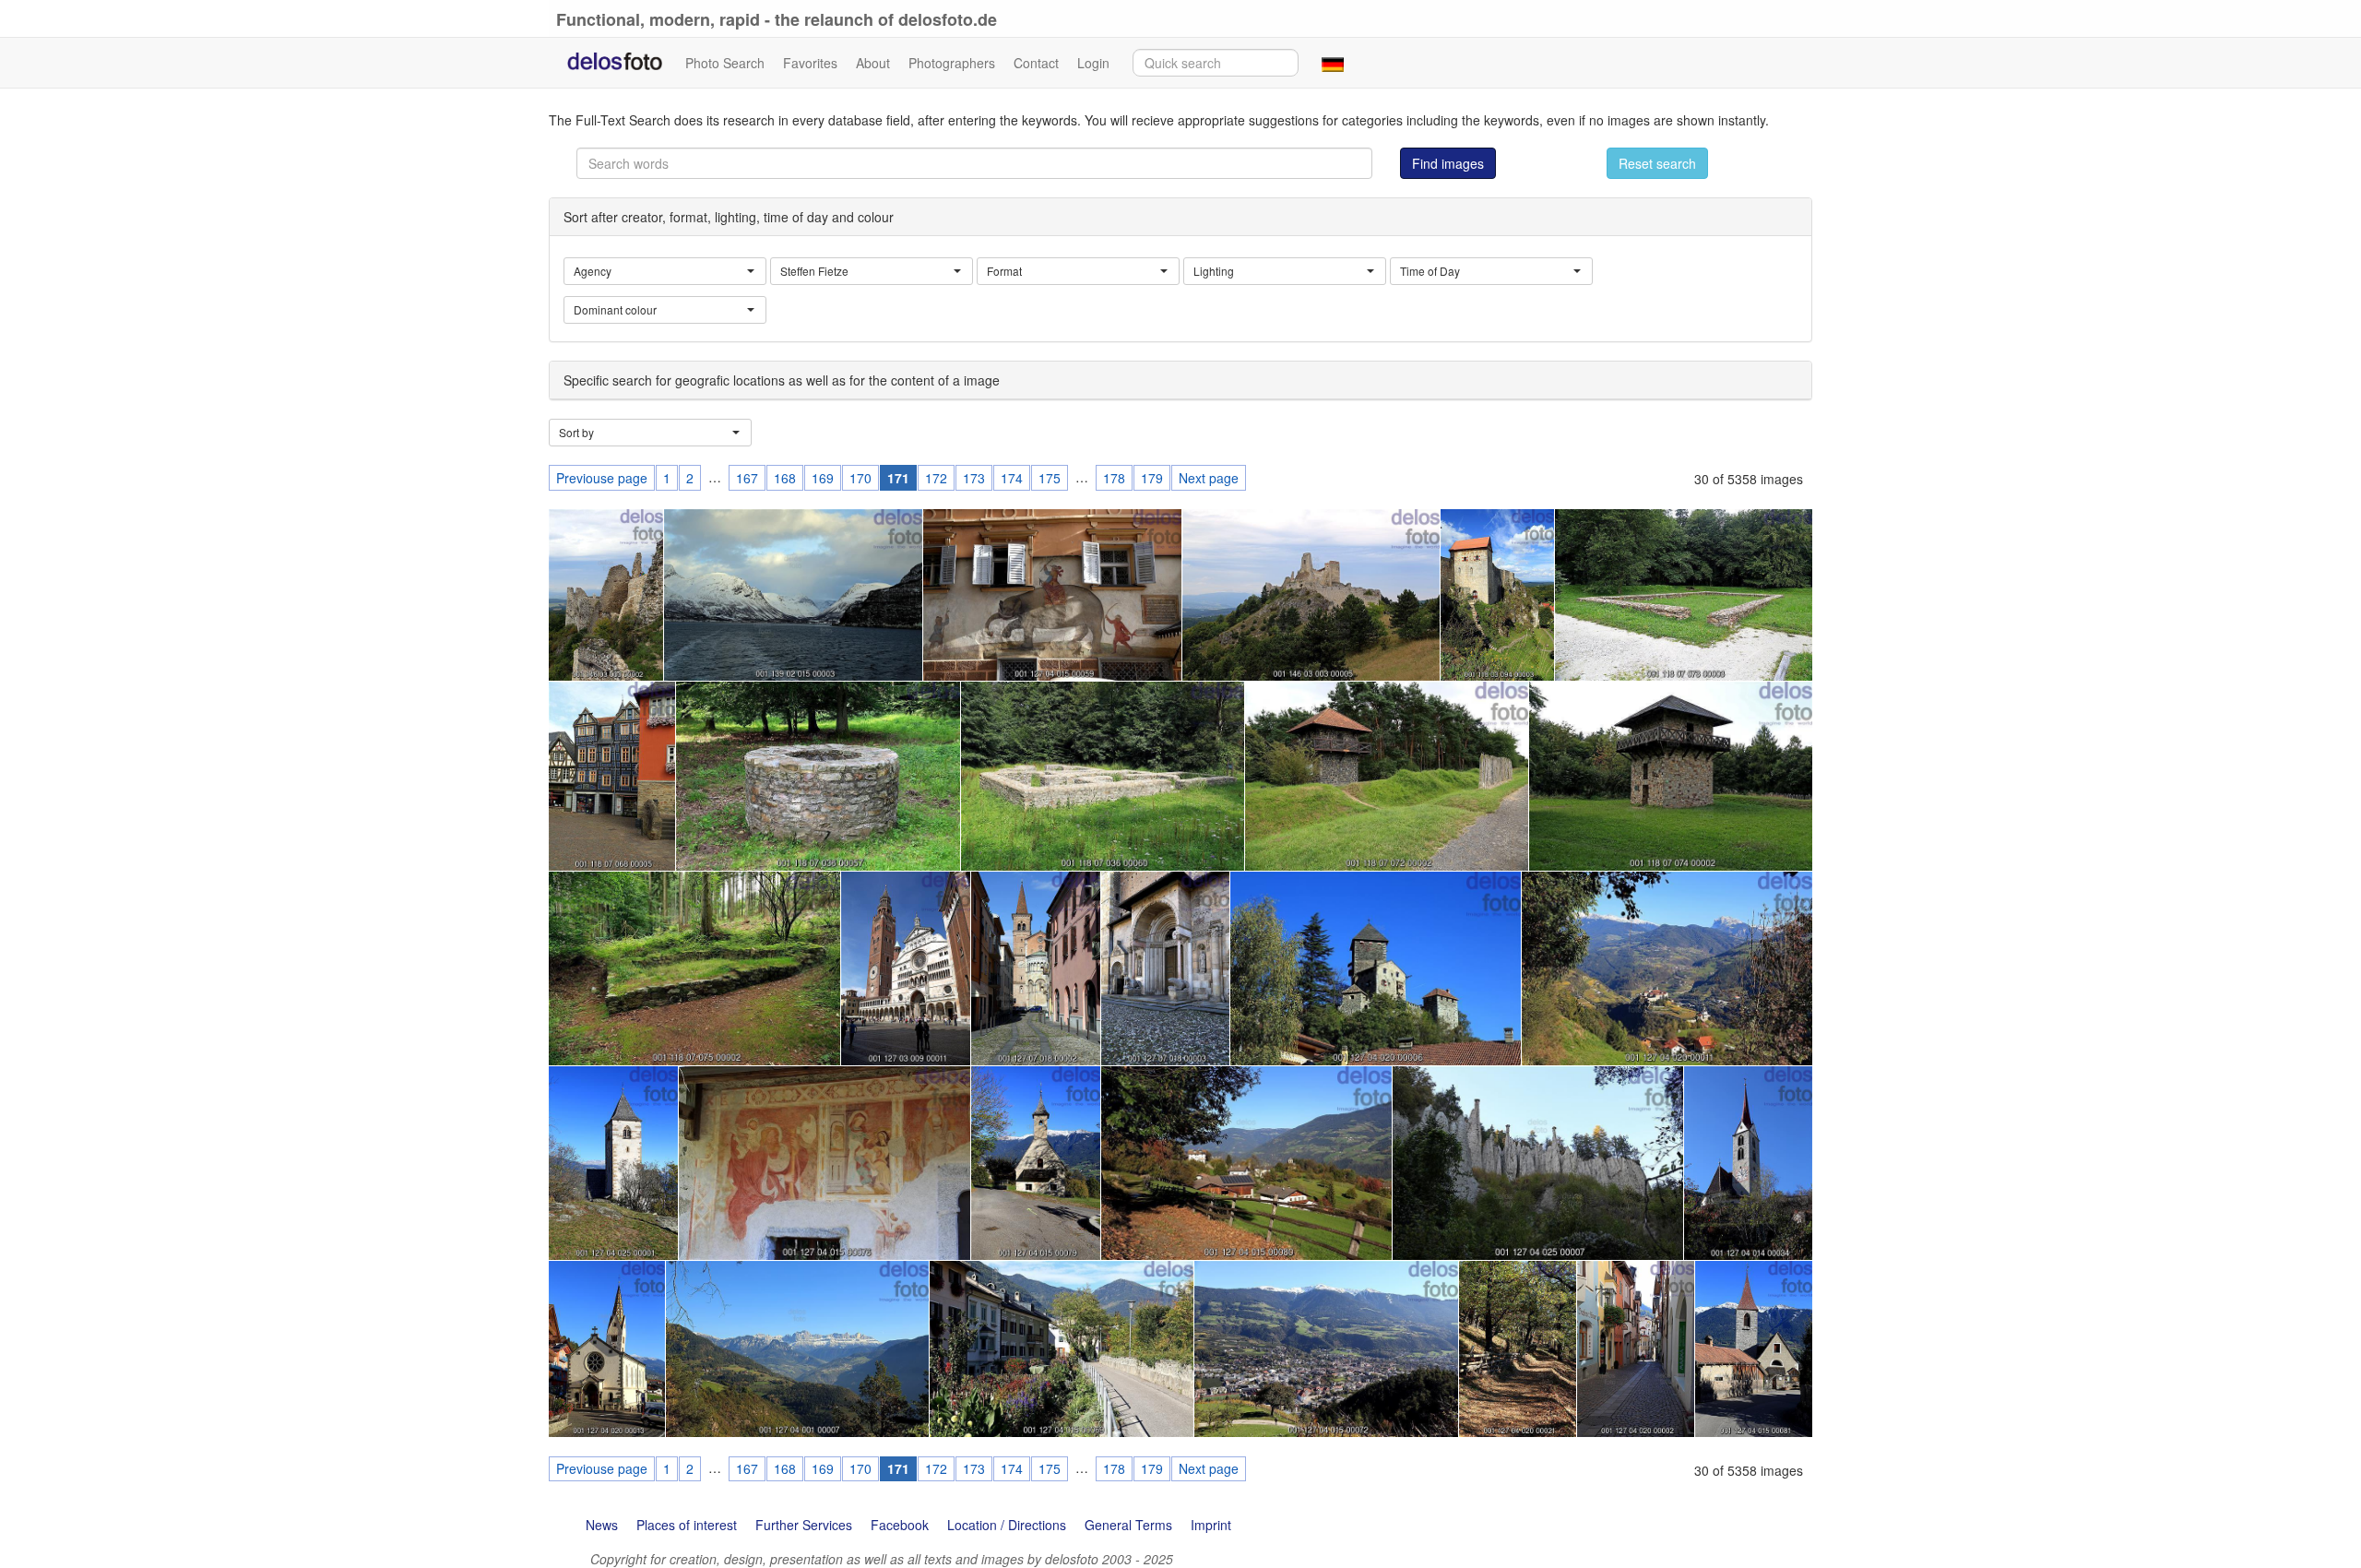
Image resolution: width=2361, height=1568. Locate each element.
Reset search (1657, 163)
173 (974, 478)
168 (785, 478)
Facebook (900, 1525)
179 (1152, 478)
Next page (1209, 478)
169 (823, 478)
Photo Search (725, 63)
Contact (1036, 63)
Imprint (1211, 1525)
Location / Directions (1007, 1525)
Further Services (804, 1525)
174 (1012, 478)
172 (936, 478)
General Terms (1128, 1525)
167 (747, 478)
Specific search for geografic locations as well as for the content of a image (782, 380)
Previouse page (602, 478)
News (602, 1525)
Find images (1448, 163)
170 (860, 478)
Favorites (810, 63)
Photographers (952, 63)
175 (1050, 478)
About (873, 63)
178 (1114, 478)
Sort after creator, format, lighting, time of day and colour (729, 217)
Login (1093, 63)
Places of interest (687, 1525)
